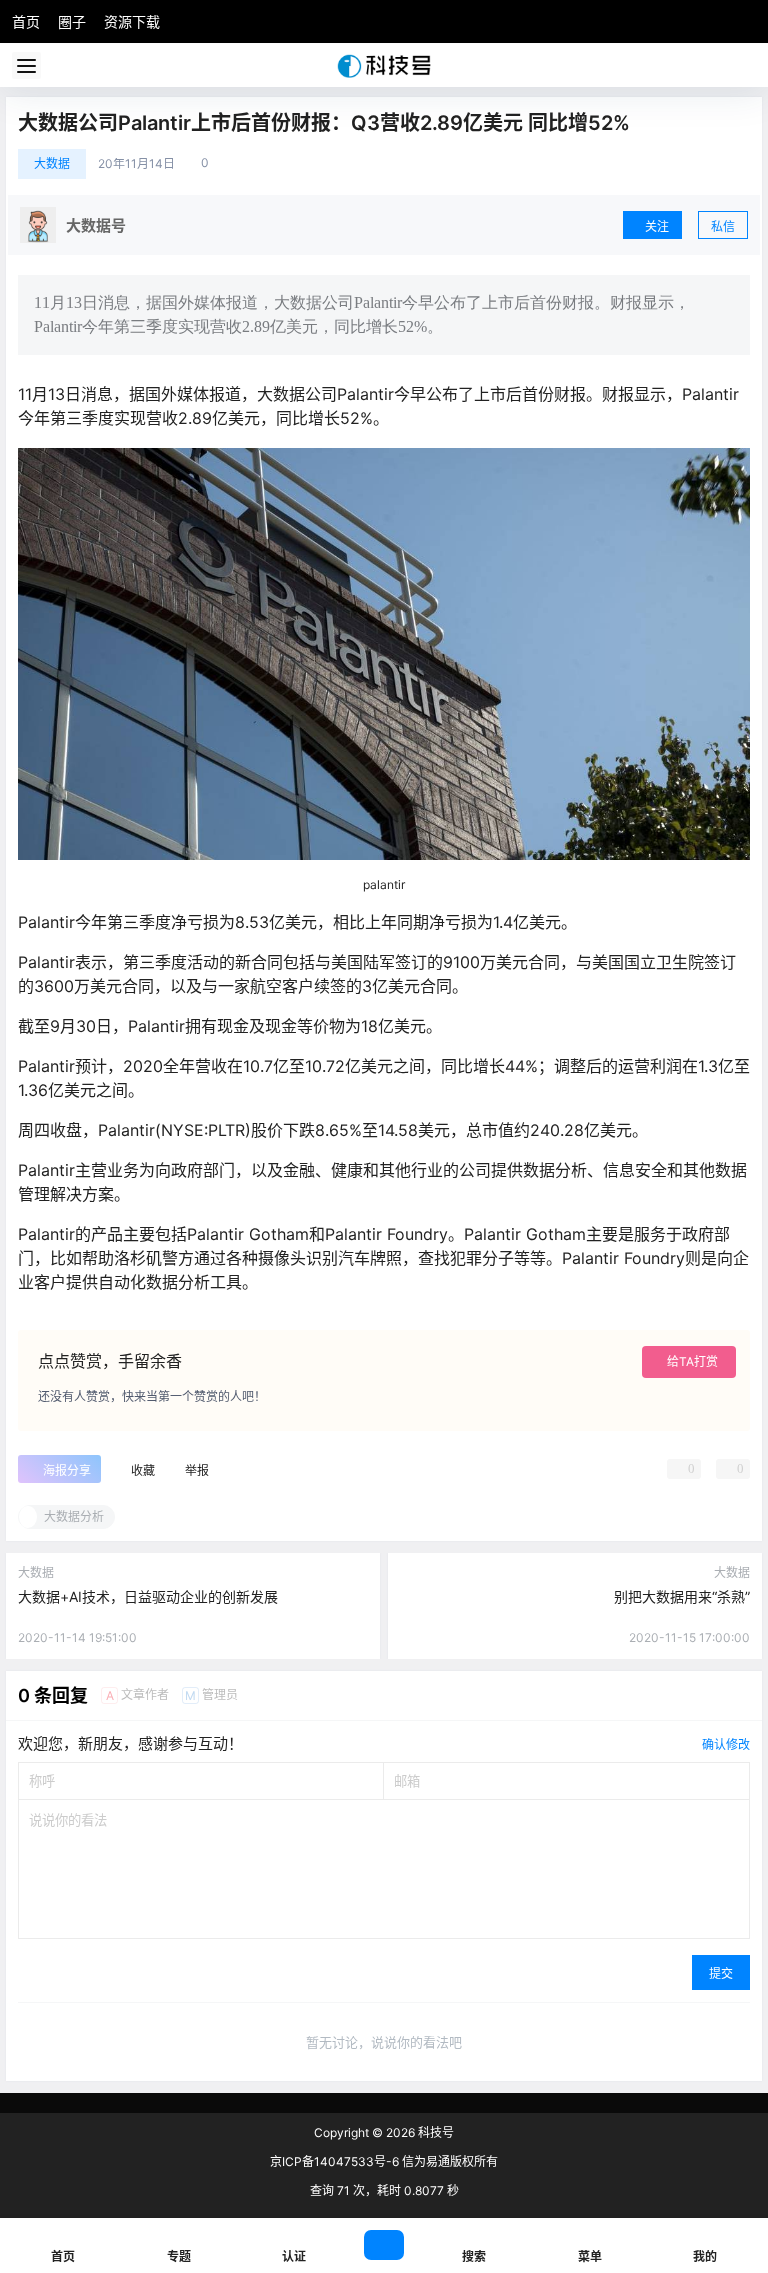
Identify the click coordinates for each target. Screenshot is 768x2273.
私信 (723, 226)
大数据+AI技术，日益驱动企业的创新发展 (148, 1596)
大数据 (52, 163)
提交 (721, 1973)
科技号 (434, 2132)
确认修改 (726, 1744)
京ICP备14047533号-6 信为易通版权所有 (384, 2161)
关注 (657, 226)
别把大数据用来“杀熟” (682, 1596)
